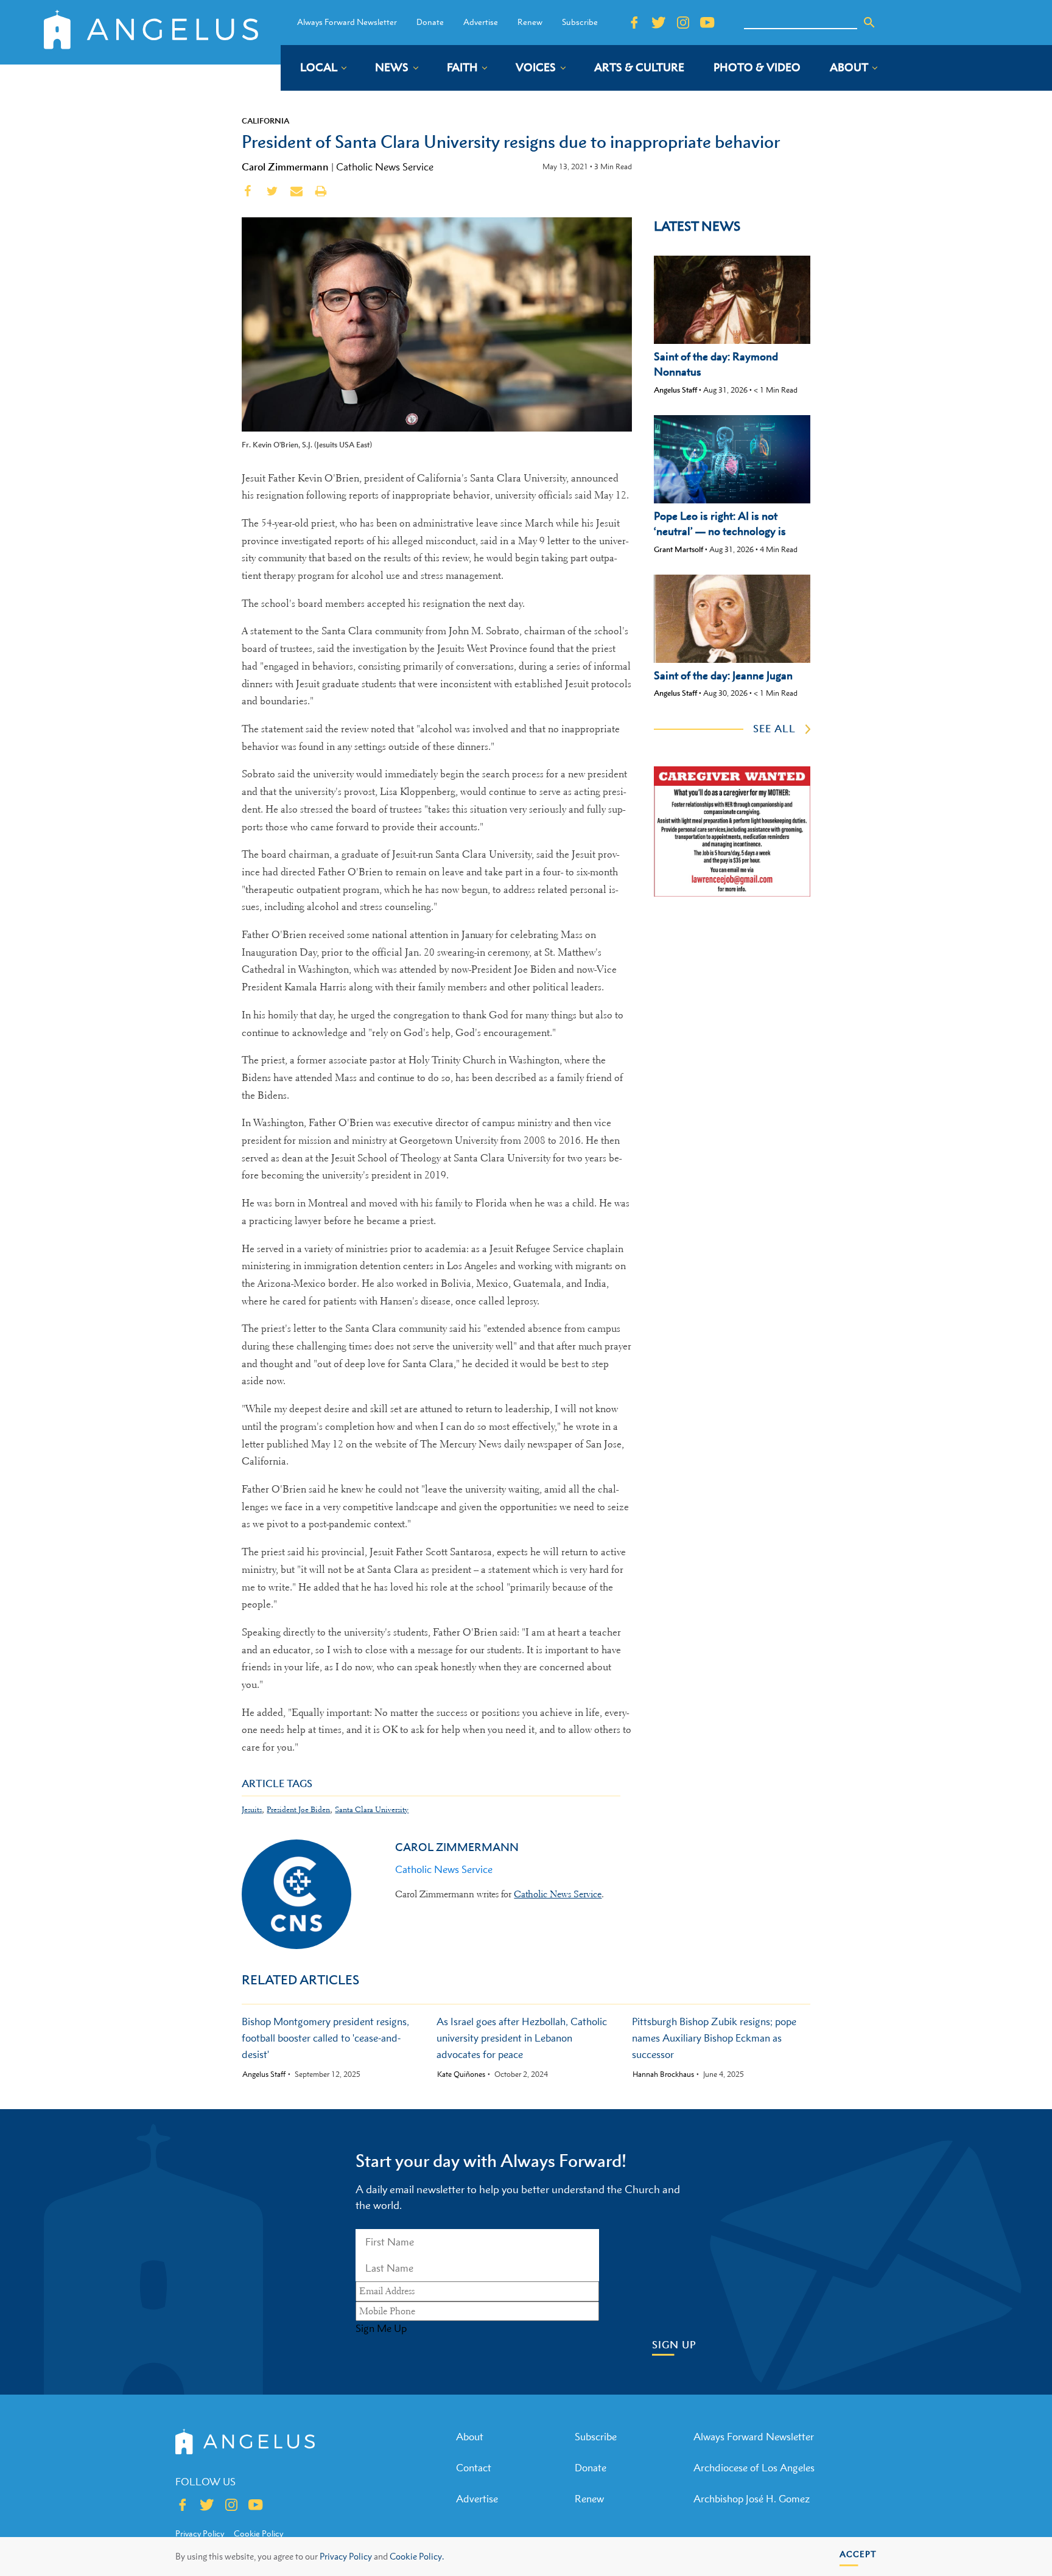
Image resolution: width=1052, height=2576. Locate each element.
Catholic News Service (385, 167)
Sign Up (674, 2345)
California (265, 121)
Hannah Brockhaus (663, 2074)
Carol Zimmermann (285, 167)
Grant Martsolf (679, 549)
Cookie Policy (258, 2533)
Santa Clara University (372, 1809)
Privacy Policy (346, 2556)
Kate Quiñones (461, 2074)
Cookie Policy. (417, 2556)
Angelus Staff (675, 390)
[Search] (869, 23)
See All (774, 729)
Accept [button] (858, 2554)
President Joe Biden (298, 1809)
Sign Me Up (381, 2328)
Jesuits (252, 1809)
